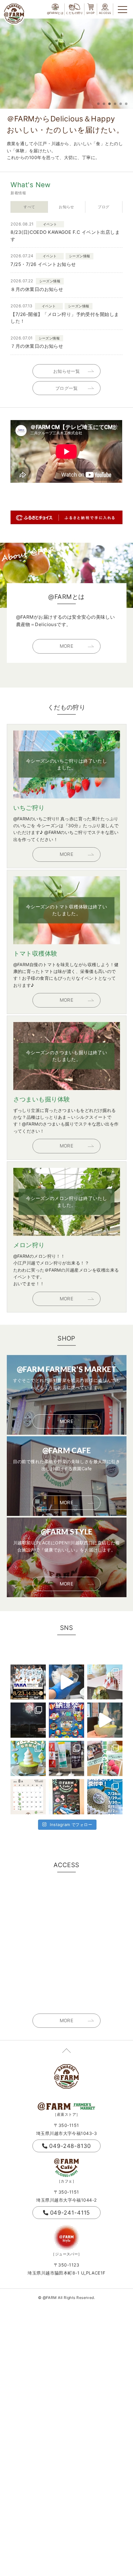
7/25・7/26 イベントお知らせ (43, 264)
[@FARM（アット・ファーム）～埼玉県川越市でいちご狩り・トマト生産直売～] (14, 14)
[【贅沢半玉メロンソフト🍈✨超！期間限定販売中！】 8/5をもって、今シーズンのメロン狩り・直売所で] (105, 1720)
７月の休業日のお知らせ (37, 346)
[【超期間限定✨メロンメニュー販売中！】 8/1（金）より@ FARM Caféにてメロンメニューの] (28, 1758)
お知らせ (66, 207)
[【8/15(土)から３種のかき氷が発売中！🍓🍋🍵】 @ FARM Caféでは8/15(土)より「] (105, 1682)
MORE (67, 646)
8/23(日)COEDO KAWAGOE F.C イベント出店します (65, 236)
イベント (50, 224)
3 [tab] (109, 104)
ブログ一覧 (66, 388)
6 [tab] (126, 104)
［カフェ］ (66, 2181)
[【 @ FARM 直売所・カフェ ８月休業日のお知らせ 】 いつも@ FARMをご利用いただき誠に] (28, 1797)
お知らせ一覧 (67, 371)
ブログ (103, 207)
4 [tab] (115, 104)
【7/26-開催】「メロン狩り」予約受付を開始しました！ (65, 318)
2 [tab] (104, 104)
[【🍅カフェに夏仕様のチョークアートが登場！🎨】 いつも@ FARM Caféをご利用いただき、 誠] (66, 1797)
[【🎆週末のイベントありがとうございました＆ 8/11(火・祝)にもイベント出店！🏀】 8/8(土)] (28, 1720)
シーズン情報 (80, 256)
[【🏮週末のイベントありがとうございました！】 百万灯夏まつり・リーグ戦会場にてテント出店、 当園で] (66, 1758)
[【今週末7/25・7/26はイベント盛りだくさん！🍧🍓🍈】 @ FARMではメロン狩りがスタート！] (105, 1758)
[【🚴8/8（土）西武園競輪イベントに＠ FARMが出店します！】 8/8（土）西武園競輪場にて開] (66, 1720)
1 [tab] (98, 104)
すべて (29, 207)
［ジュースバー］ (66, 2254)
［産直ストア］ (66, 2114)
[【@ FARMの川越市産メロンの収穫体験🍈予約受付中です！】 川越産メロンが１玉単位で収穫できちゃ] (105, 1797)
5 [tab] (121, 104)
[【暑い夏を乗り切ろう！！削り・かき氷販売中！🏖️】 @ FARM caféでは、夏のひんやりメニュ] (66, 1682)
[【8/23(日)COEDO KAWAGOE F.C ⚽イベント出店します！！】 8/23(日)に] (28, 1682)
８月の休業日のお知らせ (37, 289)
